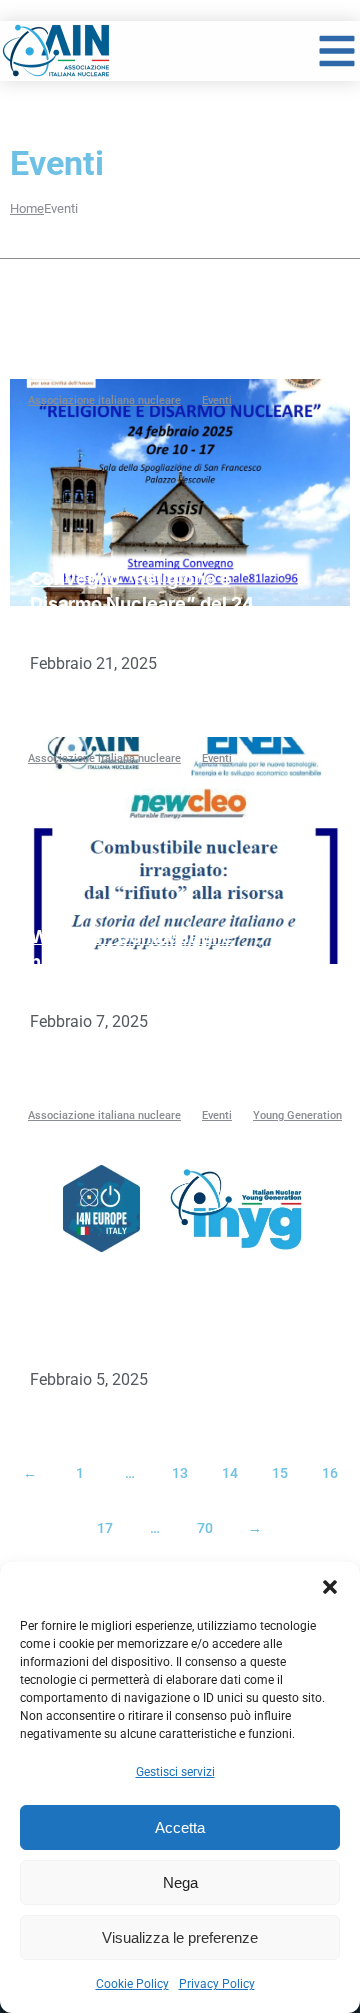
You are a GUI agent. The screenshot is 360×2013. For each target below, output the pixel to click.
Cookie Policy (132, 1984)
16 (330, 1473)
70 (205, 1528)
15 (280, 1473)
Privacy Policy (217, 1984)
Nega (180, 1882)
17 (105, 1528)
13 (180, 1473)
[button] (330, 1587)
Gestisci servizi (175, 1772)
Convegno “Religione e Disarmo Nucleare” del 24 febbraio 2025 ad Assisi (142, 603)
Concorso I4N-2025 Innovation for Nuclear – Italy (134, 1319)
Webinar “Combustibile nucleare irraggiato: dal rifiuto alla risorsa (131, 961)
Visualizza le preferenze (180, 1937)
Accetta (180, 1827)
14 (230, 1473)
